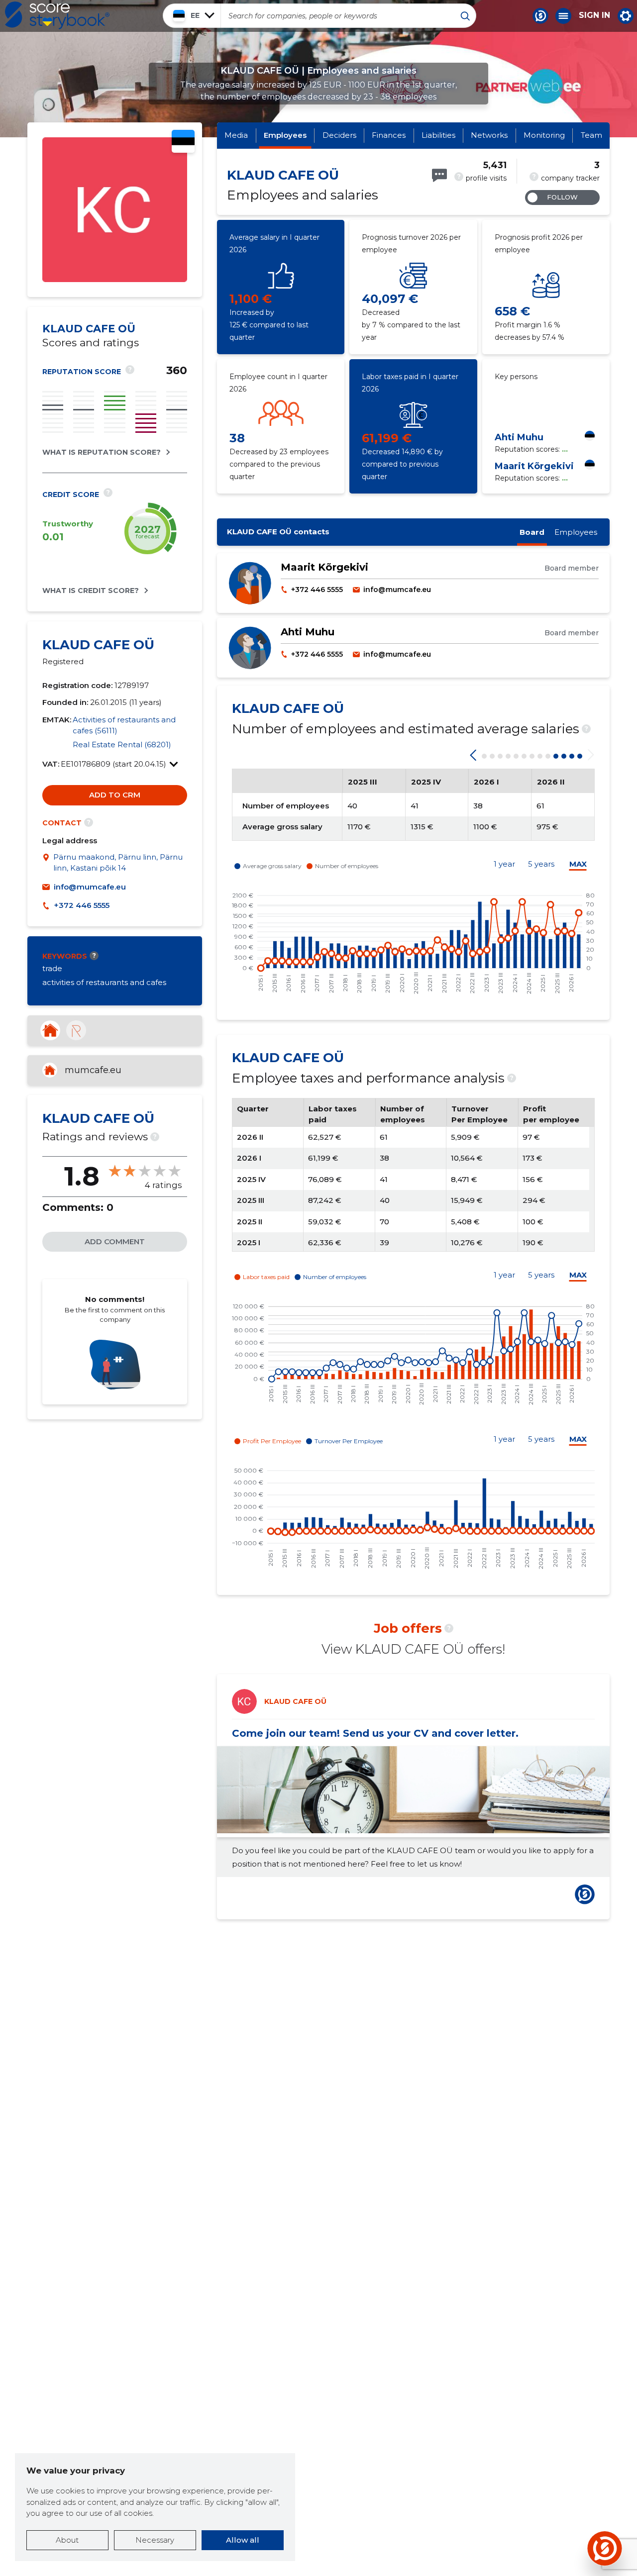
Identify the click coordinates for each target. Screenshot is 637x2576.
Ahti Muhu (519, 437)
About (67, 2540)
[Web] (50, 1030)
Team (591, 135)
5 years (541, 864)
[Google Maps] (48, 863)
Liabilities (438, 135)
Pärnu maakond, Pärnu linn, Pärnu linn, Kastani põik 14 (118, 863)
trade (52, 968)
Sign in (594, 15)
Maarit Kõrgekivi (534, 466)
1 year (504, 864)
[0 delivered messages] (439, 175)
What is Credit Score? (91, 591)
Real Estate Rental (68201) (122, 744)
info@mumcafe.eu (90, 887)
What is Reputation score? (102, 452)
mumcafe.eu (93, 1070)
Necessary (155, 2540)
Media (236, 135)
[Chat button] (540, 16)
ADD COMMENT (115, 1241)
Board (532, 532)
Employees (285, 135)
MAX (578, 864)
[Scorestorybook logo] (57, 15)
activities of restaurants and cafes (104, 982)
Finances (389, 135)
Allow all (243, 2540)
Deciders (339, 135)
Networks (489, 135)
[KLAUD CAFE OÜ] (115, 279)
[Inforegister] (76, 1030)
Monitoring (544, 135)
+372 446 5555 (82, 905)
